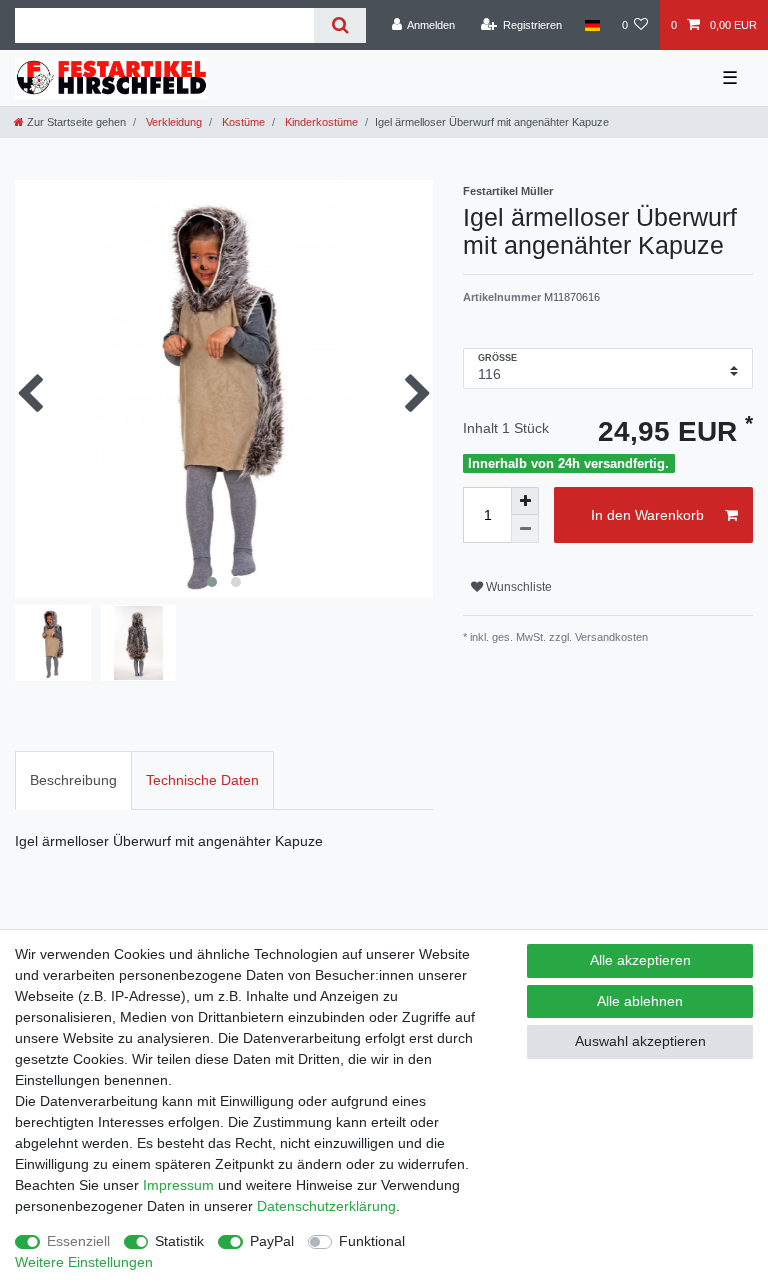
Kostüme (242, 122)
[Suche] (339, 25)
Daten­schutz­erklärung (326, 1206)
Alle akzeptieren (640, 960)
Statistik (179, 1241)
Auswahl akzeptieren (640, 1041)
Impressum (178, 1185)
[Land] (591, 25)
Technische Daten (202, 780)
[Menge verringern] (525, 529)
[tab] (73, 780)
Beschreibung (73, 780)
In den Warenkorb (647, 515)
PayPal (272, 1241)
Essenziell (78, 1241)
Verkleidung (172, 122)
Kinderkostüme (320, 122)
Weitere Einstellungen (84, 1262)
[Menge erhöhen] (525, 501)
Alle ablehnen (640, 1001)
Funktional (372, 1241)
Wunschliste (517, 587)
